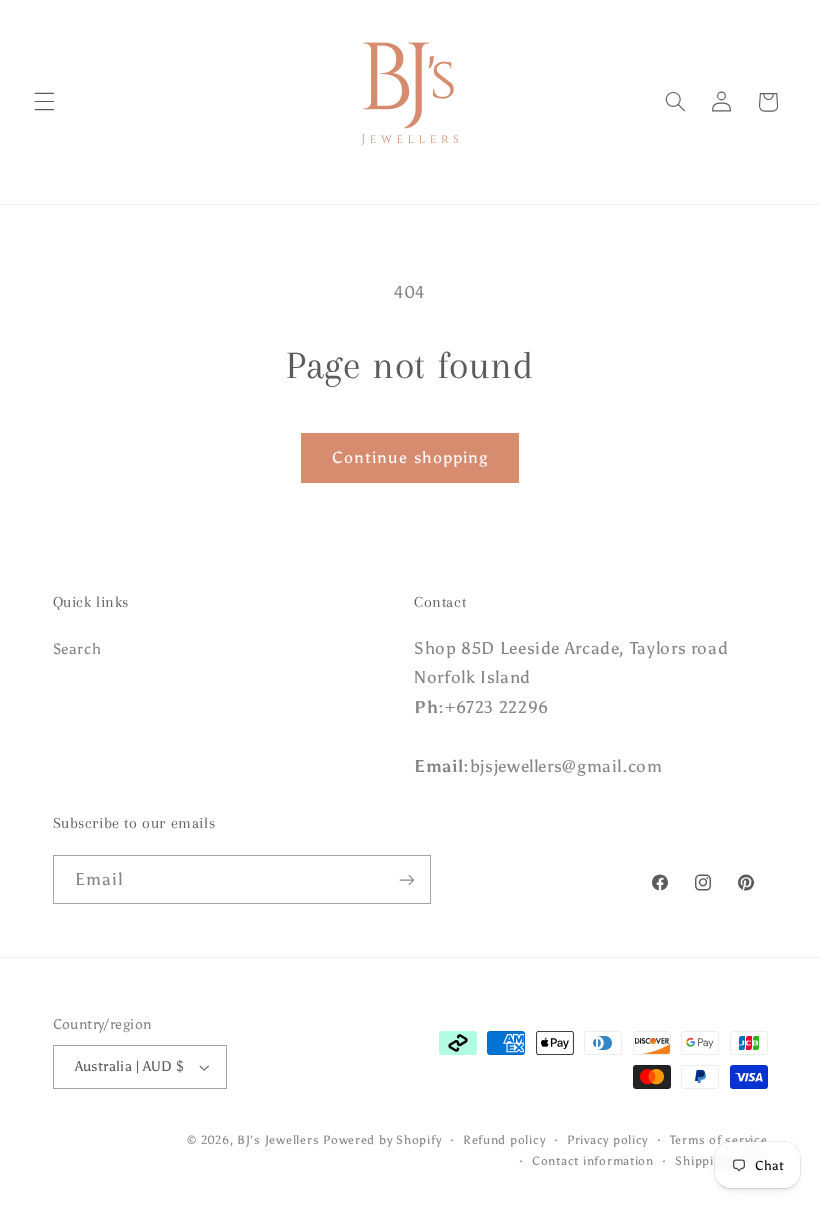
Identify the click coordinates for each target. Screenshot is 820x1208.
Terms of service (719, 1140)
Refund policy (504, 1140)
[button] (44, 102)
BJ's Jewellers (278, 1140)
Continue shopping (410, 457)
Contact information (593, 1161)
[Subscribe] (406, 879)
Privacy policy (607, 1140)
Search (77, 649)
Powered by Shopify (382, 1140)
